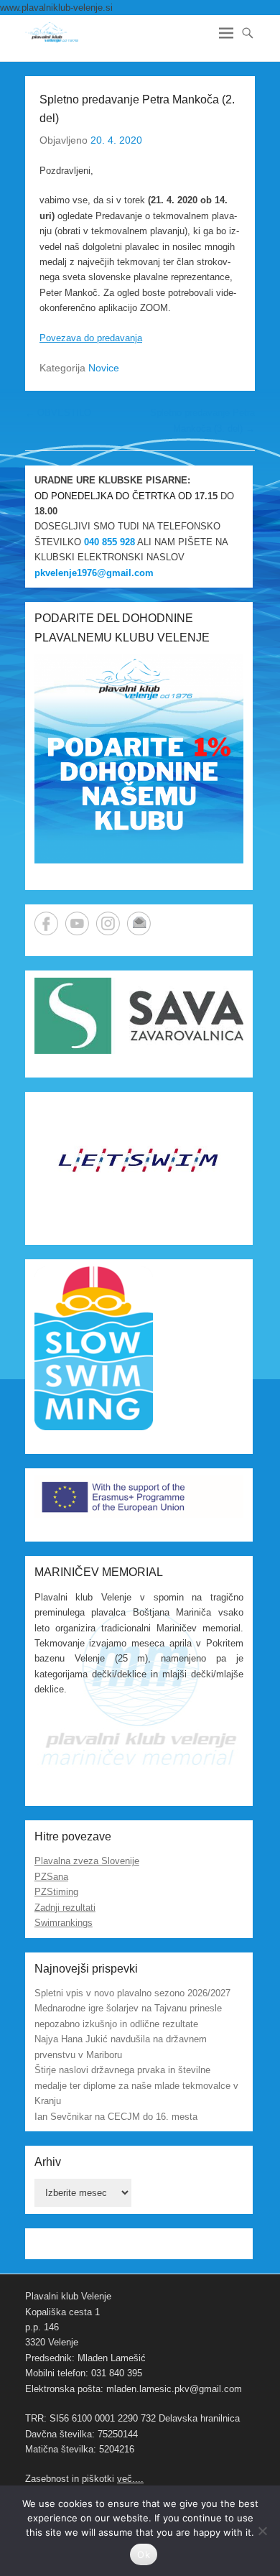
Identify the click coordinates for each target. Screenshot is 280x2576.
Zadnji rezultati (65, 1908)
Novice (104, 368)
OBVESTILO (58, 413)
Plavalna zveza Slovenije (87, 1861)
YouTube (77, 923)
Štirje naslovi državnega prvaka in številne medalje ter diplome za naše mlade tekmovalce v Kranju (136, 2085)
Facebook (46, 923)
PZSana (51, 1877)
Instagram (108, 923)
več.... (130, 2479)
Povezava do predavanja (91, 338)
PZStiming (56, 1892)
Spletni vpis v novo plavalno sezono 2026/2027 (132, 1993)
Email (139, 923)
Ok (144, 2554)
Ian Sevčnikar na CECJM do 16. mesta (116, 2117)
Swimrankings (64, 1923)
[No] (262, 2531)
